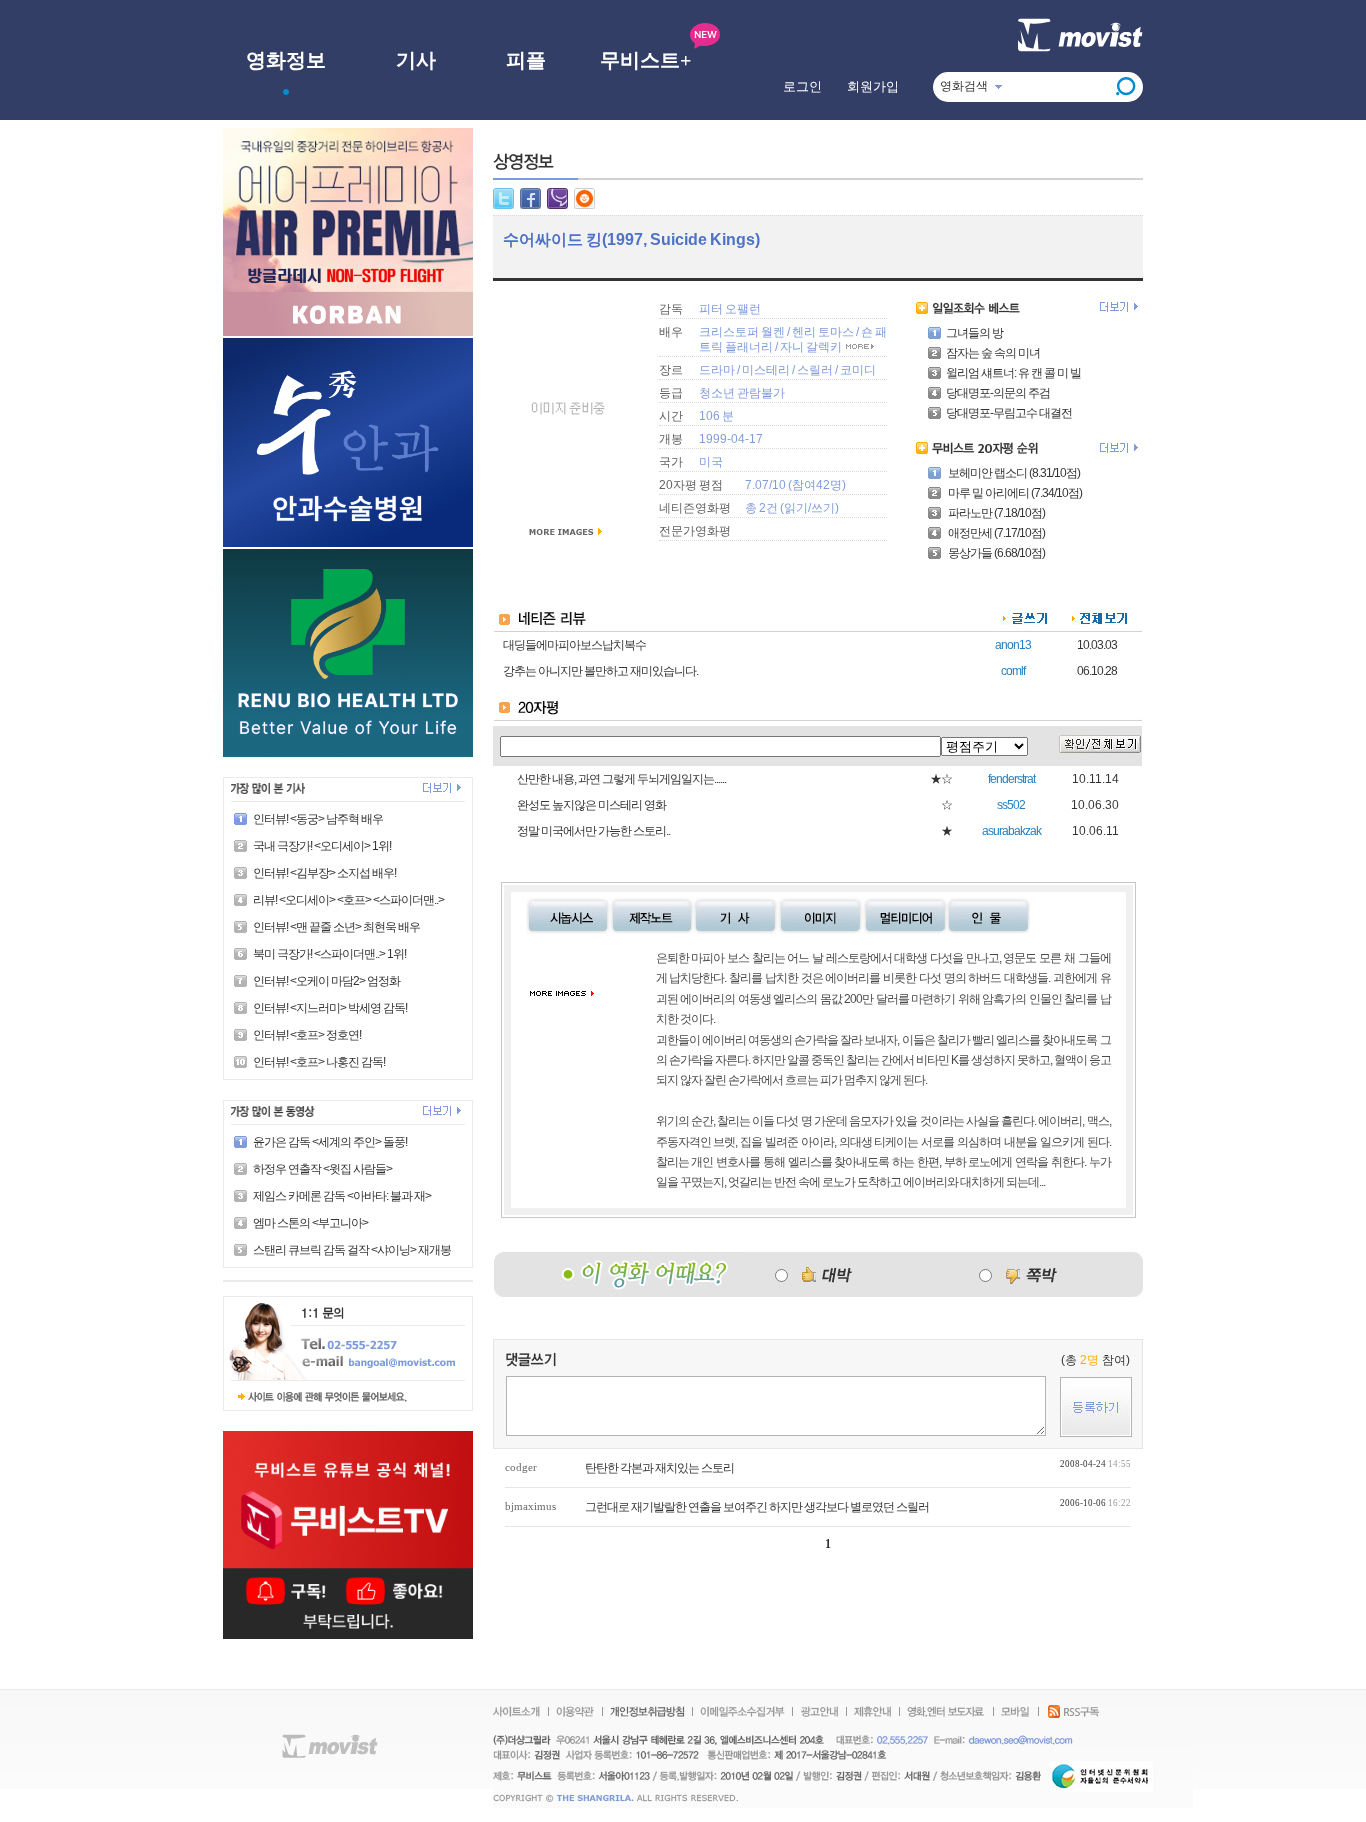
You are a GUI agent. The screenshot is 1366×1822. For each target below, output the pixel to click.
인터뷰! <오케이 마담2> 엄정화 (326, 981)
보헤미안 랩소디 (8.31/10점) (1013, 473)
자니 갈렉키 (811, 347)
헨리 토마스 (823, 332)
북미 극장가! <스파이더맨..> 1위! (329, 954)
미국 (711, 462)
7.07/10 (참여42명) (795, 485)
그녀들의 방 (974, 333)
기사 (416, 60)
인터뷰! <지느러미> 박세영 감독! (330, 1008)
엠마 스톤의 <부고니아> (310, 1223)
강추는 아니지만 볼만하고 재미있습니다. (600, 671)
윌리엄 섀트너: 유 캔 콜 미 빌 (1013, 373)
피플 (526, 60)
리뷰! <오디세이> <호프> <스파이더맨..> (348, 900)
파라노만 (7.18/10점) (995, 513)
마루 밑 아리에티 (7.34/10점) (1014, 493)
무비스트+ (645, 60)
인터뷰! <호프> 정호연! (307, 1035)
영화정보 (286, 60)
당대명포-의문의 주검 (998, 393)
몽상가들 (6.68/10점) (995, 553)
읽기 (796, 508)
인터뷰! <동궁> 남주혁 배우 (318, 819)
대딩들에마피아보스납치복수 (574, 645)
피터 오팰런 (730, 309)
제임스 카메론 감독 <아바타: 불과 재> (342, 1196)
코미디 (858, 370)
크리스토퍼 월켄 (742, 332)
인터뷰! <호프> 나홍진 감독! (319, 1062)
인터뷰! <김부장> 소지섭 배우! (324, 873)
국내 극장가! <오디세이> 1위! (322, 846)
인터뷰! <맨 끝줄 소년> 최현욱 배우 (336, 927)
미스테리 (766, 370)
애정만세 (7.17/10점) (995, 533)
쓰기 (823, 508)
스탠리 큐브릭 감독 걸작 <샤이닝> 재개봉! (353, 1250)
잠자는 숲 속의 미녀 (993, 353)
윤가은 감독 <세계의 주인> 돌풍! (330, 1142)
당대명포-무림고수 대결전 (1009, 413)
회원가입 (873, 86)
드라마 (717, 370)
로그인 (802, 86)
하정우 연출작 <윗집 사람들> (322, 1169)
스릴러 (815, 370)
